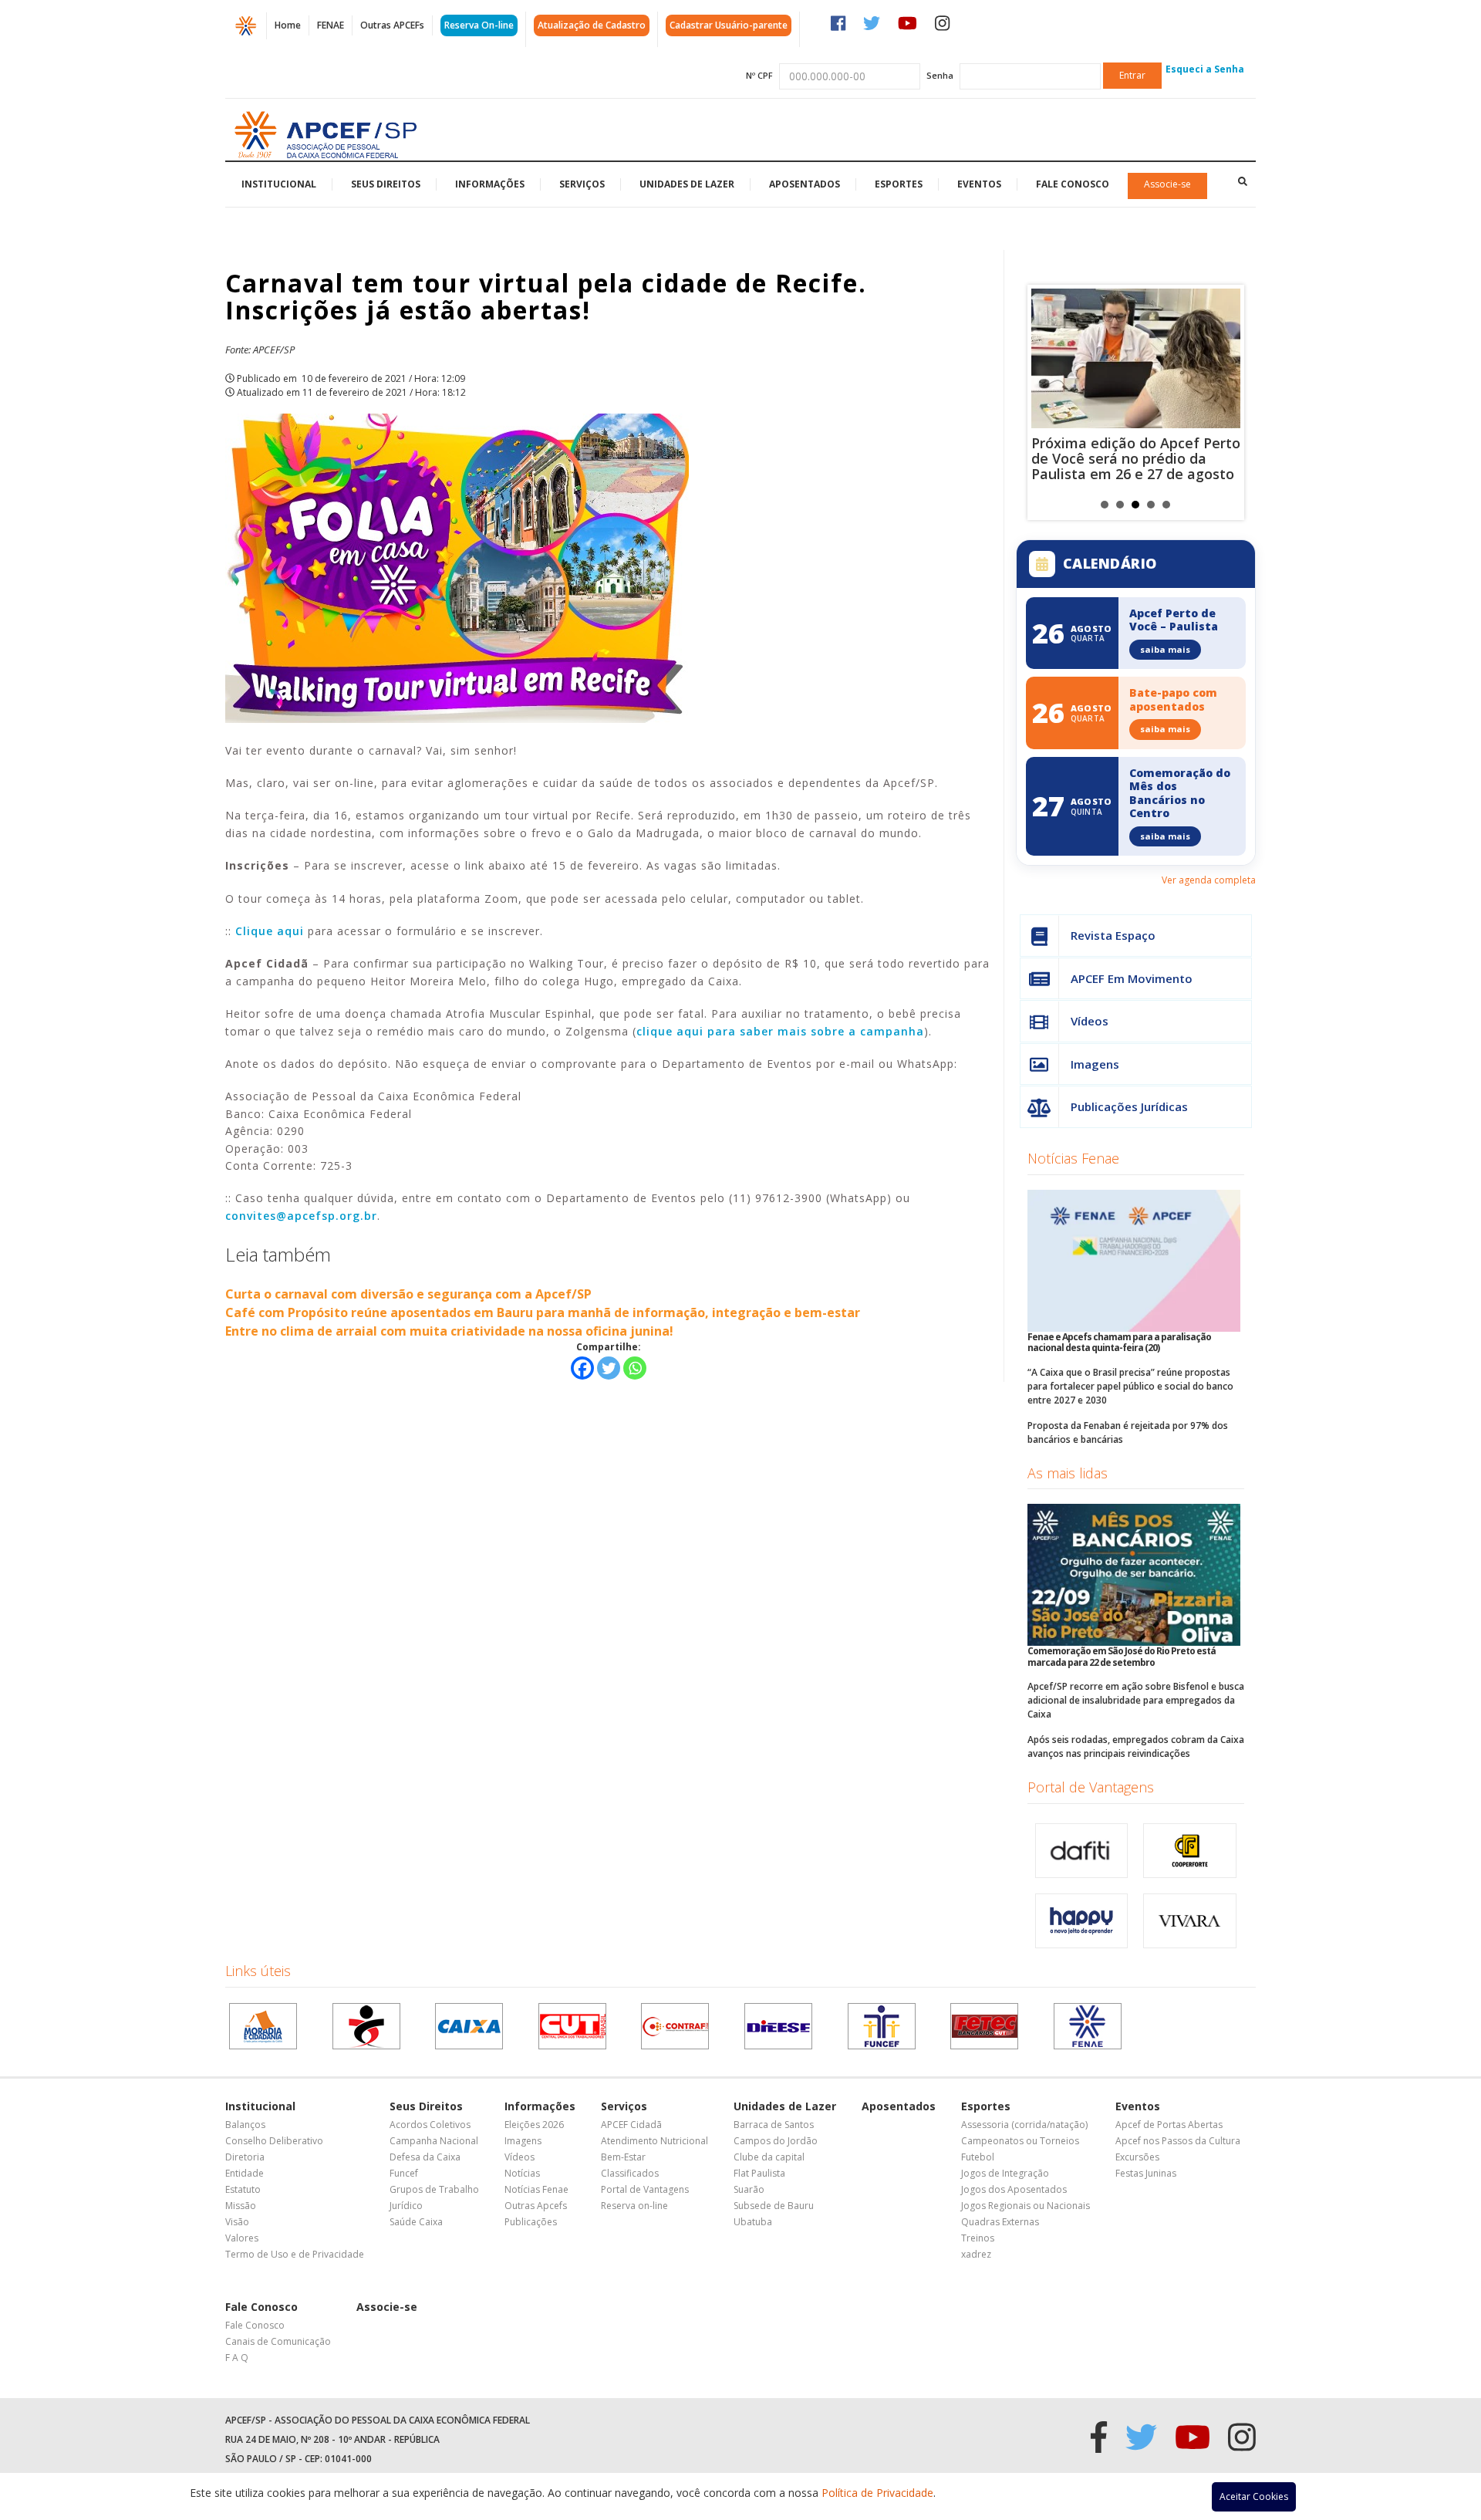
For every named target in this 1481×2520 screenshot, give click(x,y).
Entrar (1132, 75)
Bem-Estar (623, 2157)
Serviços (582, 184)
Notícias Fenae (1073, 1158)
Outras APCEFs (392, 25)
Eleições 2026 (534, 2125)
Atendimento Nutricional (654, 2141)
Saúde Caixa (416, 2222)
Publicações (531, 2222)
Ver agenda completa (1209, 880)
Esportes (899, 184)
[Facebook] (582, 1368)
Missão (241, 2206)
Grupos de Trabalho (434, 2189)
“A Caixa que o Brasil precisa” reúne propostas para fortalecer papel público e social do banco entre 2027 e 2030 (1130, 1386)
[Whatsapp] (635, 1368)
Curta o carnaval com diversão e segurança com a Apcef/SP (408, 1294)
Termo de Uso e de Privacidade (295, 2254)
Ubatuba (753, 2222)
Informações (490, 184)
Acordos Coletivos (430, 2125)
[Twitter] (609, 1368)
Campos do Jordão (776, 2141)
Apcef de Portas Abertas (1169, 2125)
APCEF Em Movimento (1132, 978)
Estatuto (243, 2189)
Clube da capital (769, 2157)
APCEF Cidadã (631, 2125)
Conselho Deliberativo (274, 2141)
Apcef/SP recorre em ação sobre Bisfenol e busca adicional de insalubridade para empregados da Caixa (1136, 1700)
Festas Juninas (1146, 2173)
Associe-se (1167, 184)
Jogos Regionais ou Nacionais (1026, 2206)
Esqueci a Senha (1205, 69)
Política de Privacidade (877, 2493)
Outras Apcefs (536, 2206)
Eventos (979, 184)
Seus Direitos (386, 184)
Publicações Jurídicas (1129, 1106)
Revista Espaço (1113, 935)
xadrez (976, 2254)
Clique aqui (270, 931)
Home (288, 25)
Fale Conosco (1073, 184)
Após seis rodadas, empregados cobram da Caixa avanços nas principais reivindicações (1136, 1746)
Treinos (978, 2238)
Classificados (630, 2173)
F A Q (237, 2358)
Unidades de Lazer (687, 184)
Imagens (1095, 1064)
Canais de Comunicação (278, 2341)
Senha (940, 75)
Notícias (522, 2173)
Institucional (279, 184)
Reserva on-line (634, 2206)
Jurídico (406, 2206)
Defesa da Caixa (425, 2157)
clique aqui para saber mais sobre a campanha (780, 1031)
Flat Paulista (759, 2173)
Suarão (749, 2189)
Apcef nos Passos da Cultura (1178, 2141)
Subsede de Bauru (774, 2206)
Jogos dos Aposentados (1014, 2189)
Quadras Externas (1000, 2222)
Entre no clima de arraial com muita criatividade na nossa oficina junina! (449, 1331)
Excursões (1137, 2157)
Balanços (245, 2125)
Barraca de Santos (774, 2125)
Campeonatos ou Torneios (1020, 2141)
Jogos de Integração (1005, 2173)
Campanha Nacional (434, 2141)
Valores (242, 2238)
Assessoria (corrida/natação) (1024, 2125)
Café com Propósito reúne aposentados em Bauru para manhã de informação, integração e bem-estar (543, 1312)
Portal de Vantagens (1091, 1787)
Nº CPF (759, 75)
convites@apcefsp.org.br (301, 1216)
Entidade (245, 2173)
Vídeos (1090, 1021)
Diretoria (245, 2157)
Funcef (404, 2173)
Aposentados (805, 184)
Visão (237, 2222)
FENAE (331, 25)
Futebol (978, 2157)
